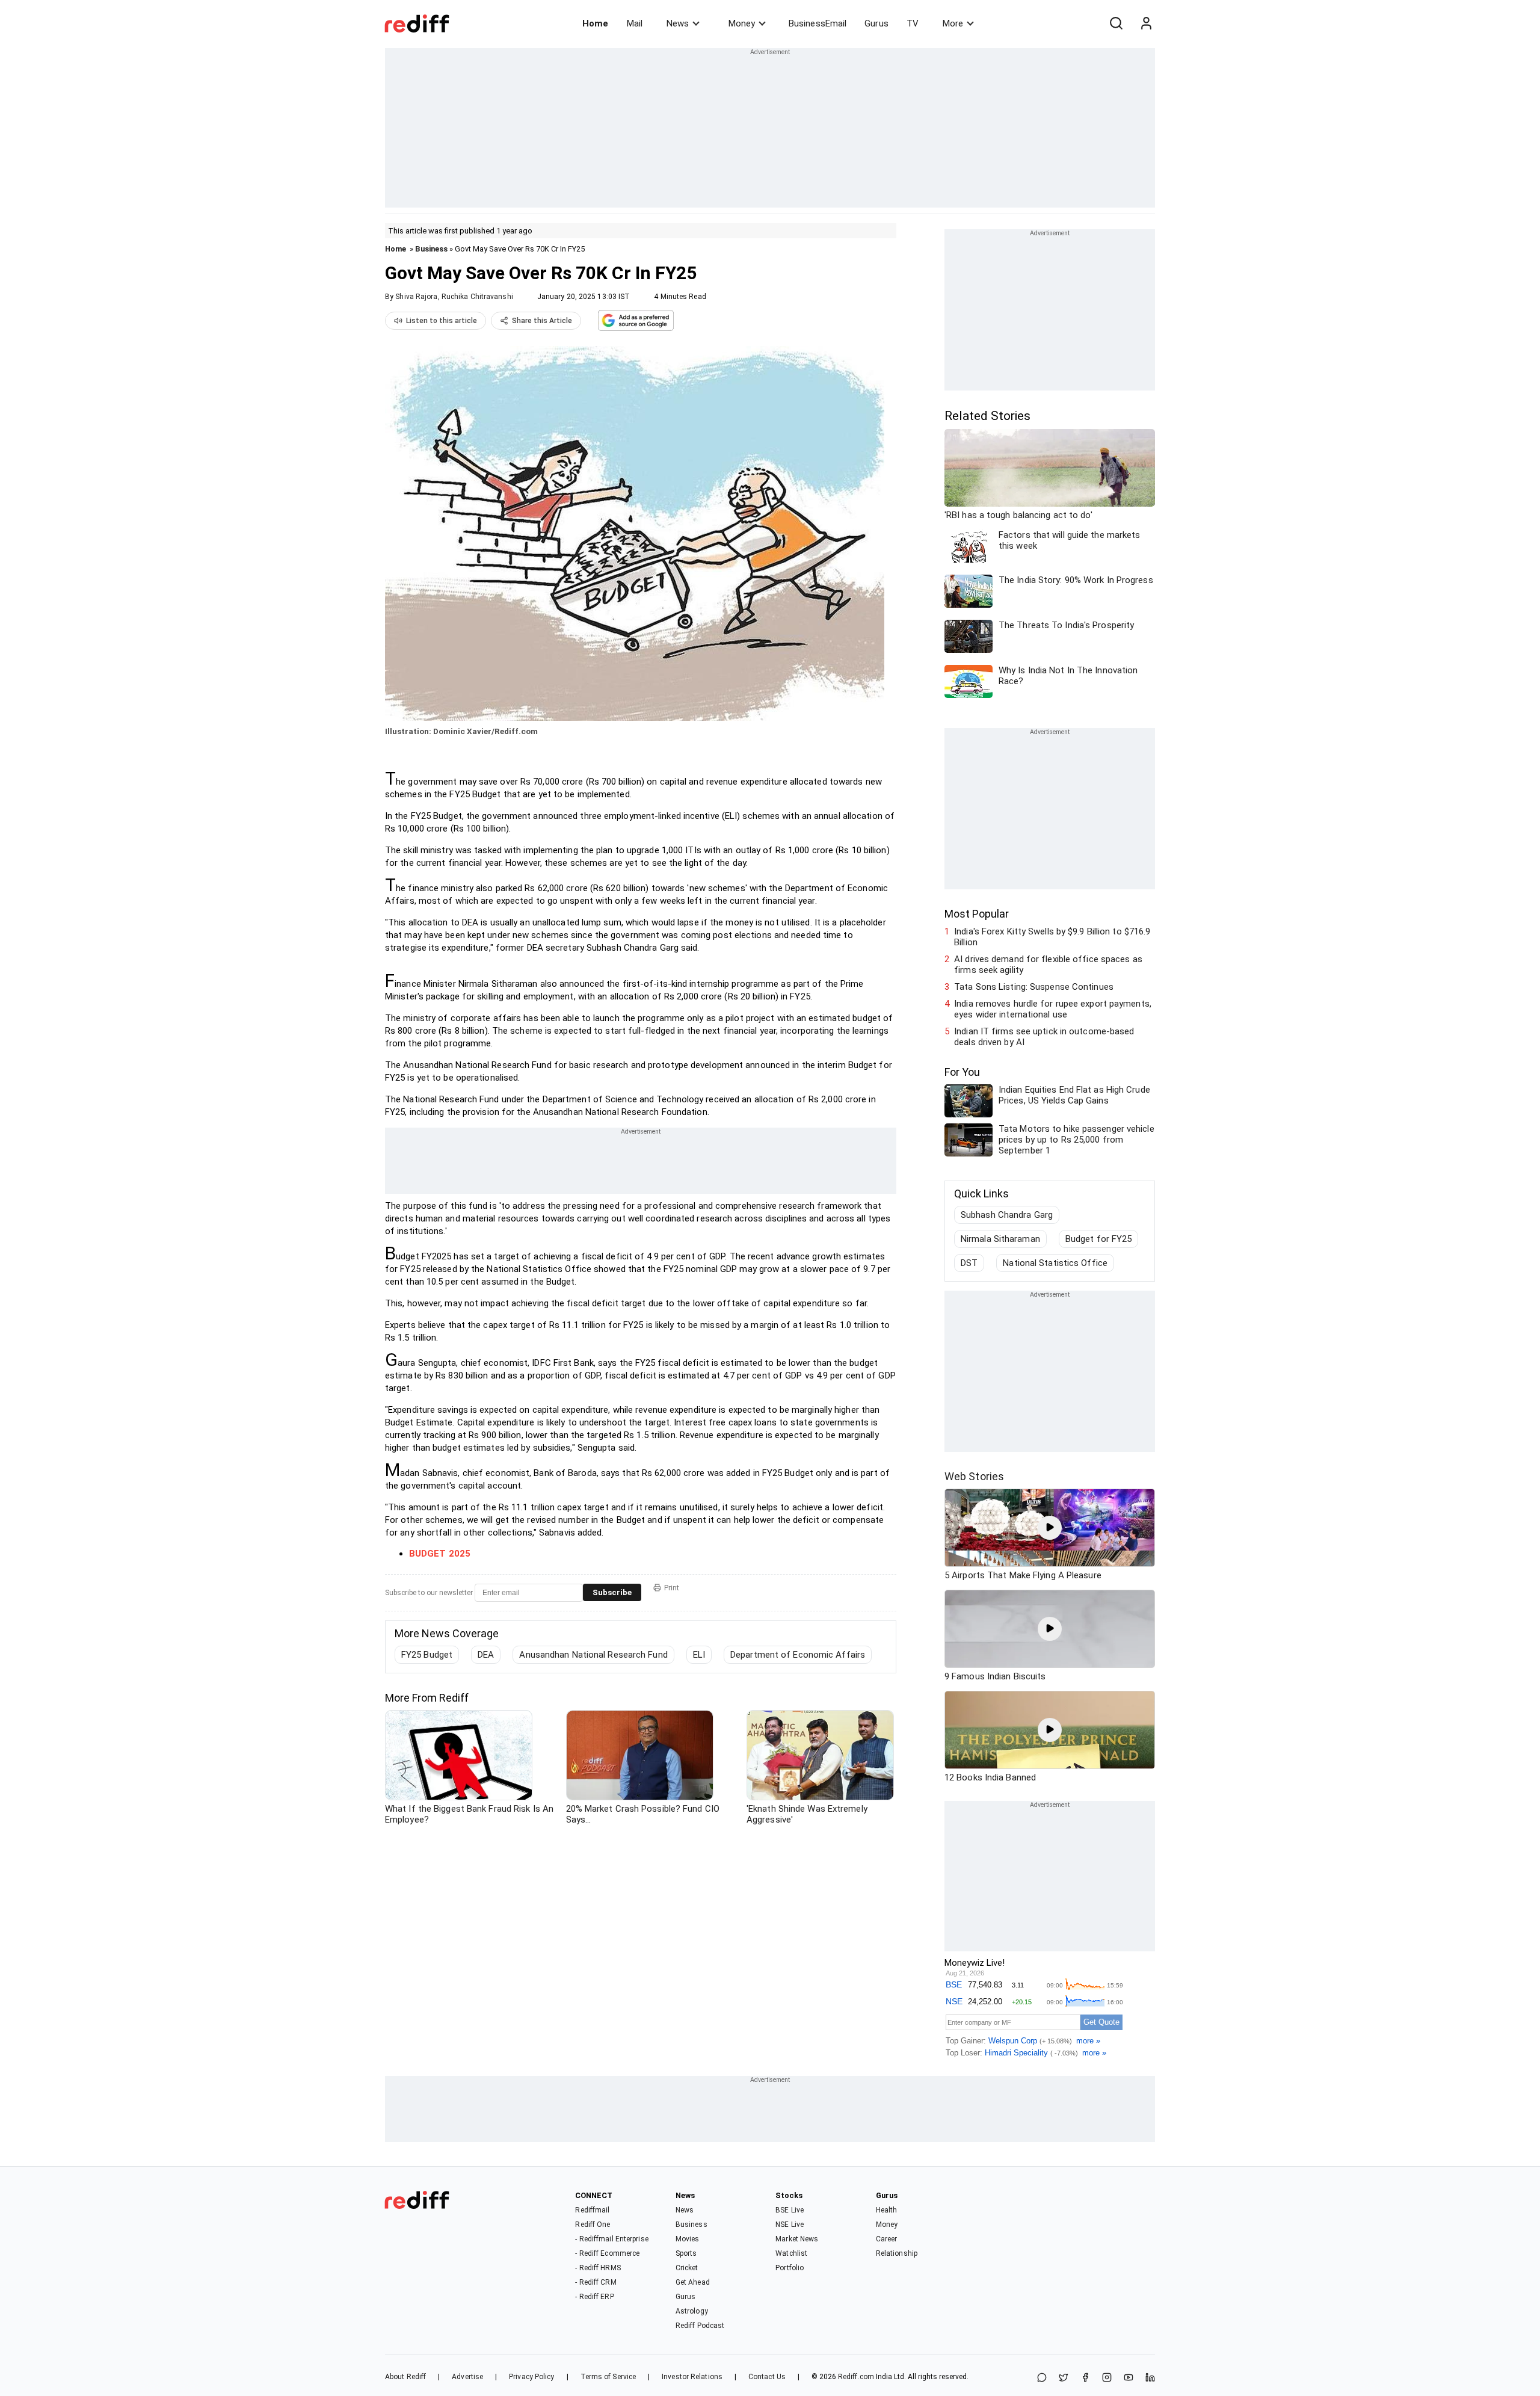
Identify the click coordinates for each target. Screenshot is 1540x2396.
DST (969, 1263)
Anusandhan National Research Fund (593, 1655)
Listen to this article (442, 321)
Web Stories (974, 1476)
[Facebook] (1085, 2378)
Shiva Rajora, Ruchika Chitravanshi (454, 297)
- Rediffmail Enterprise (611, 2239)
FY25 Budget (427, 1655)
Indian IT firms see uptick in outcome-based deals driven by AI (1044, 1037)
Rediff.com (856, 2377)
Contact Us (767, 2377)
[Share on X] (1064, 2378)
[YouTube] (1129, 2378)
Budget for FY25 (1099, 1239)
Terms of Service (608, 2377)
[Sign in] (1146, 23)
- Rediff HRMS (598, 2268)
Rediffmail (592, 2210)
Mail (635, 23)
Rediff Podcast (700, 2326)
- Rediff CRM (596, 2282)
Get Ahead (693, 2282)
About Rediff (405, 2377)
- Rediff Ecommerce (607, 2253)
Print (672, 1588)
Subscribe (612, 1592)
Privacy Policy (531, 2377)
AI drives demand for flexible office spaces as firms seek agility (1048, 965)
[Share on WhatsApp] (1042, 2378)
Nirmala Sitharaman (1000, 1239)
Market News (797, 2239)
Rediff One (593, 2225)
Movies (688, 2239)
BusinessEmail (818, 23)
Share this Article (542, 321)
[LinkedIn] (1150, 2378)
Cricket (687, 2268)
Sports (686, 2253)
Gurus (876, 23)
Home (595, 23)
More (953, 23)
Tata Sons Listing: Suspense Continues (1034, 987)
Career (887, 2239)
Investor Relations (692, 2377)
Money (742, 23)
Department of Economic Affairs (798, 1655)
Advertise (467, 2377)
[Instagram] (1107, 2378)
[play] (1050, 1528)
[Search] (1116, 23)
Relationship (897, 2253)
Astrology (692, 2311)
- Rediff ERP (594, 2297)
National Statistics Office (1055, 1263)
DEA (486, 1655)
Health (887, 2210)
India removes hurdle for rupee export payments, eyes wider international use (1053, 1009)
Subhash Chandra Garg (1007, 1215)
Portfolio (790, 2268)
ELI (699, 1655)
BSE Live (790, 2210)
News (678, 23)
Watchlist (791, 2253)
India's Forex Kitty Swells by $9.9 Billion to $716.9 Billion (1052, 937)
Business (431, 249)
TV (913, 23)
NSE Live (790, 2225)
